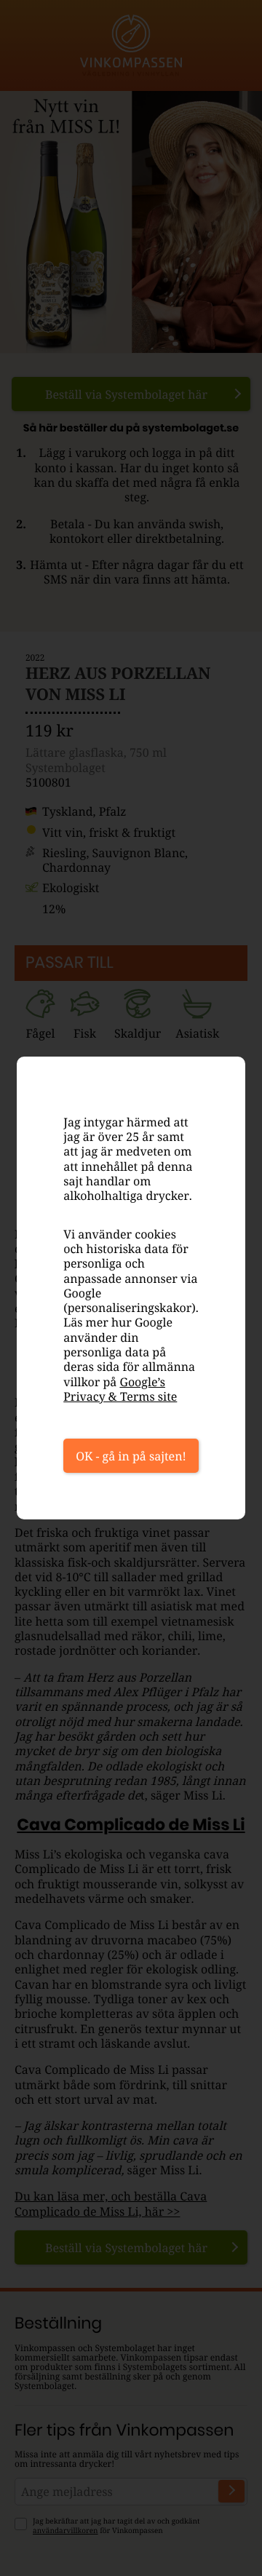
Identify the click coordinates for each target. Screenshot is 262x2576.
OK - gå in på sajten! (131, 1456)
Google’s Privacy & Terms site (120, 1389)
